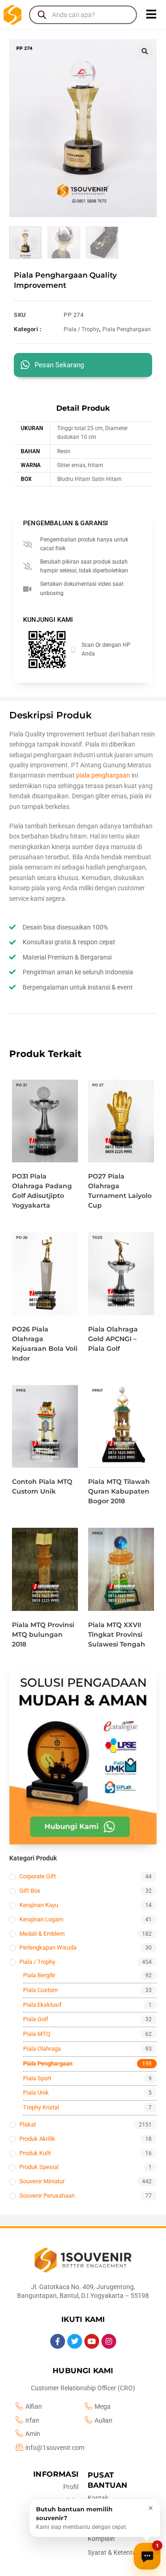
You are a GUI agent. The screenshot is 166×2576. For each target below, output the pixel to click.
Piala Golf (36, 2019)
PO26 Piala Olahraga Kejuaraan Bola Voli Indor (45, 1344)
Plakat (28, 2124)
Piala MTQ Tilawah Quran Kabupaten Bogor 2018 (119, 1491)
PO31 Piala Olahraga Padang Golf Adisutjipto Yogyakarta (42, 1191)
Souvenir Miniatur (42, 2181)
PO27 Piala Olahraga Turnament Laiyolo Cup (120, 1191)
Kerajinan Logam (41, 1919)
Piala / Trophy (81, 329)
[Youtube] (92, 2341)
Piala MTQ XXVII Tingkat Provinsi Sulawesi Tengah (117, 1634)
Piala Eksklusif (42, 2005)
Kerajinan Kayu (39, 1905)
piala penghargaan (103, 775)
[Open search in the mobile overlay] (83, 15)
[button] (145, 51)
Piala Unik (36, 2093)
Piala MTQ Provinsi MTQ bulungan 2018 (43, 1634)
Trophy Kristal (41, 2107)
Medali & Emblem (42, 1934)
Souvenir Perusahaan (47, 2196)
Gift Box (30, 1891)
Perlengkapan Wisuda (48, 1947)
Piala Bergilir (39, 1975)
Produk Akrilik (37, 2139)
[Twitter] (75, 2341)
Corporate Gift (38, 1876)
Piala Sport (37, 2078)
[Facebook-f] (58, 2341)
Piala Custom (40, 1990)
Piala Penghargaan (127, 329)
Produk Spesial (39, 2167)
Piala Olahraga (42, 2049)
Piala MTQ (37, 2034)
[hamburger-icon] (151, 15)
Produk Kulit (35, 2153)
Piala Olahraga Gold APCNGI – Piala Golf (113, 1339)
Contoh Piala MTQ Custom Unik (42, 1486)
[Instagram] (109, 2341)
